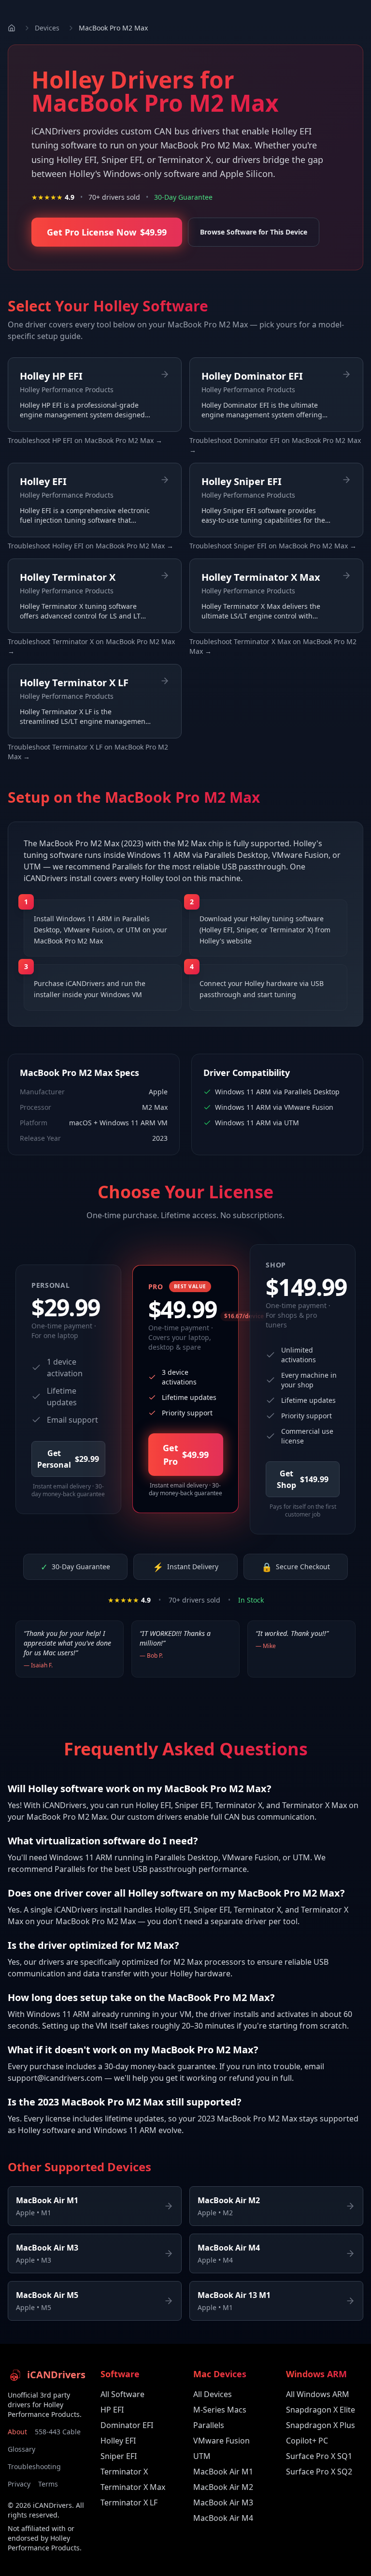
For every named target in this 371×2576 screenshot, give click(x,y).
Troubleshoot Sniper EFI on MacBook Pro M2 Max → (273, 546)
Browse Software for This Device (254, 232)
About (17, 2432)
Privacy (19, 2484)
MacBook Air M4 (223, 2518)
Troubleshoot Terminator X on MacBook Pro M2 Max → (91, 646)
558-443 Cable (58, 2432)
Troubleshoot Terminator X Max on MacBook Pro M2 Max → (273, 646)
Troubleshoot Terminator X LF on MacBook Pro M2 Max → (88, 752)
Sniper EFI (119, 2456)
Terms (48, 2484)
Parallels (209, 2425)
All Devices (213, 2394)
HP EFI (112, 2410)
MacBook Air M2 (223, 2487)
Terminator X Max (133, 2487)
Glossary (21, 2449)
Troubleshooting (34, 2466)
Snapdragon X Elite (321, 2410)
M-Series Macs (220, 2410)
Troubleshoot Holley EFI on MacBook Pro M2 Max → (91, 546)
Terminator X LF (129, 2502)
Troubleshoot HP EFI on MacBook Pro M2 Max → (85, 440)
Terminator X (124, 2472)
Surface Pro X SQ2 (319, 2472)
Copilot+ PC (307, 2441)
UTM (202, 2456)
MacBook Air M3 (223, 2502)
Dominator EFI (127, 2425)
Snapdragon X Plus (321, 2425)
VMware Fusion (221, 2441)
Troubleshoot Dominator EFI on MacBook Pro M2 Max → (275, 445)
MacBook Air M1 (223, 2472)
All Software (122, 2394)
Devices (47, 28)
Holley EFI (118, 2441)
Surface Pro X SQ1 (319, 2456)
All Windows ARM (318, 2394)
